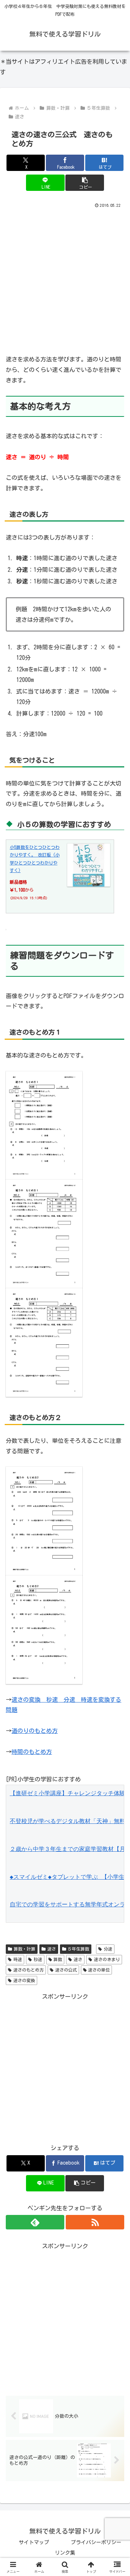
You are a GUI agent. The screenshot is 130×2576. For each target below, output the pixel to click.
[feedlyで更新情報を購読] (35, 2222)
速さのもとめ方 (29, 1970)
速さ (52, 1949)
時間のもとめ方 (32, 1752)
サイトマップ (34, 2542)
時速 (18, 1959)
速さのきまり (107, 1959)
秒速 (38, 1959)
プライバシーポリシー (96, 2542)
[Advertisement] (65, 278)
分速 (108, 1949)
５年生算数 (78, 1949)
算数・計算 (25, 1949)
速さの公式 (66, 1970)
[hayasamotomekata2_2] (44, 1629)
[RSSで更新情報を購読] (95, 2222)
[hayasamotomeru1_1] (44, 1125)
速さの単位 (99, 1970)
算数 (58, 1959)
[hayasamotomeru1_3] (44, 1342)
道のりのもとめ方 (35, 1731)
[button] (85, 183)
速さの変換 (24, 1980)
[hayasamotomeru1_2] (44, 1233)
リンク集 (65, 2553)
